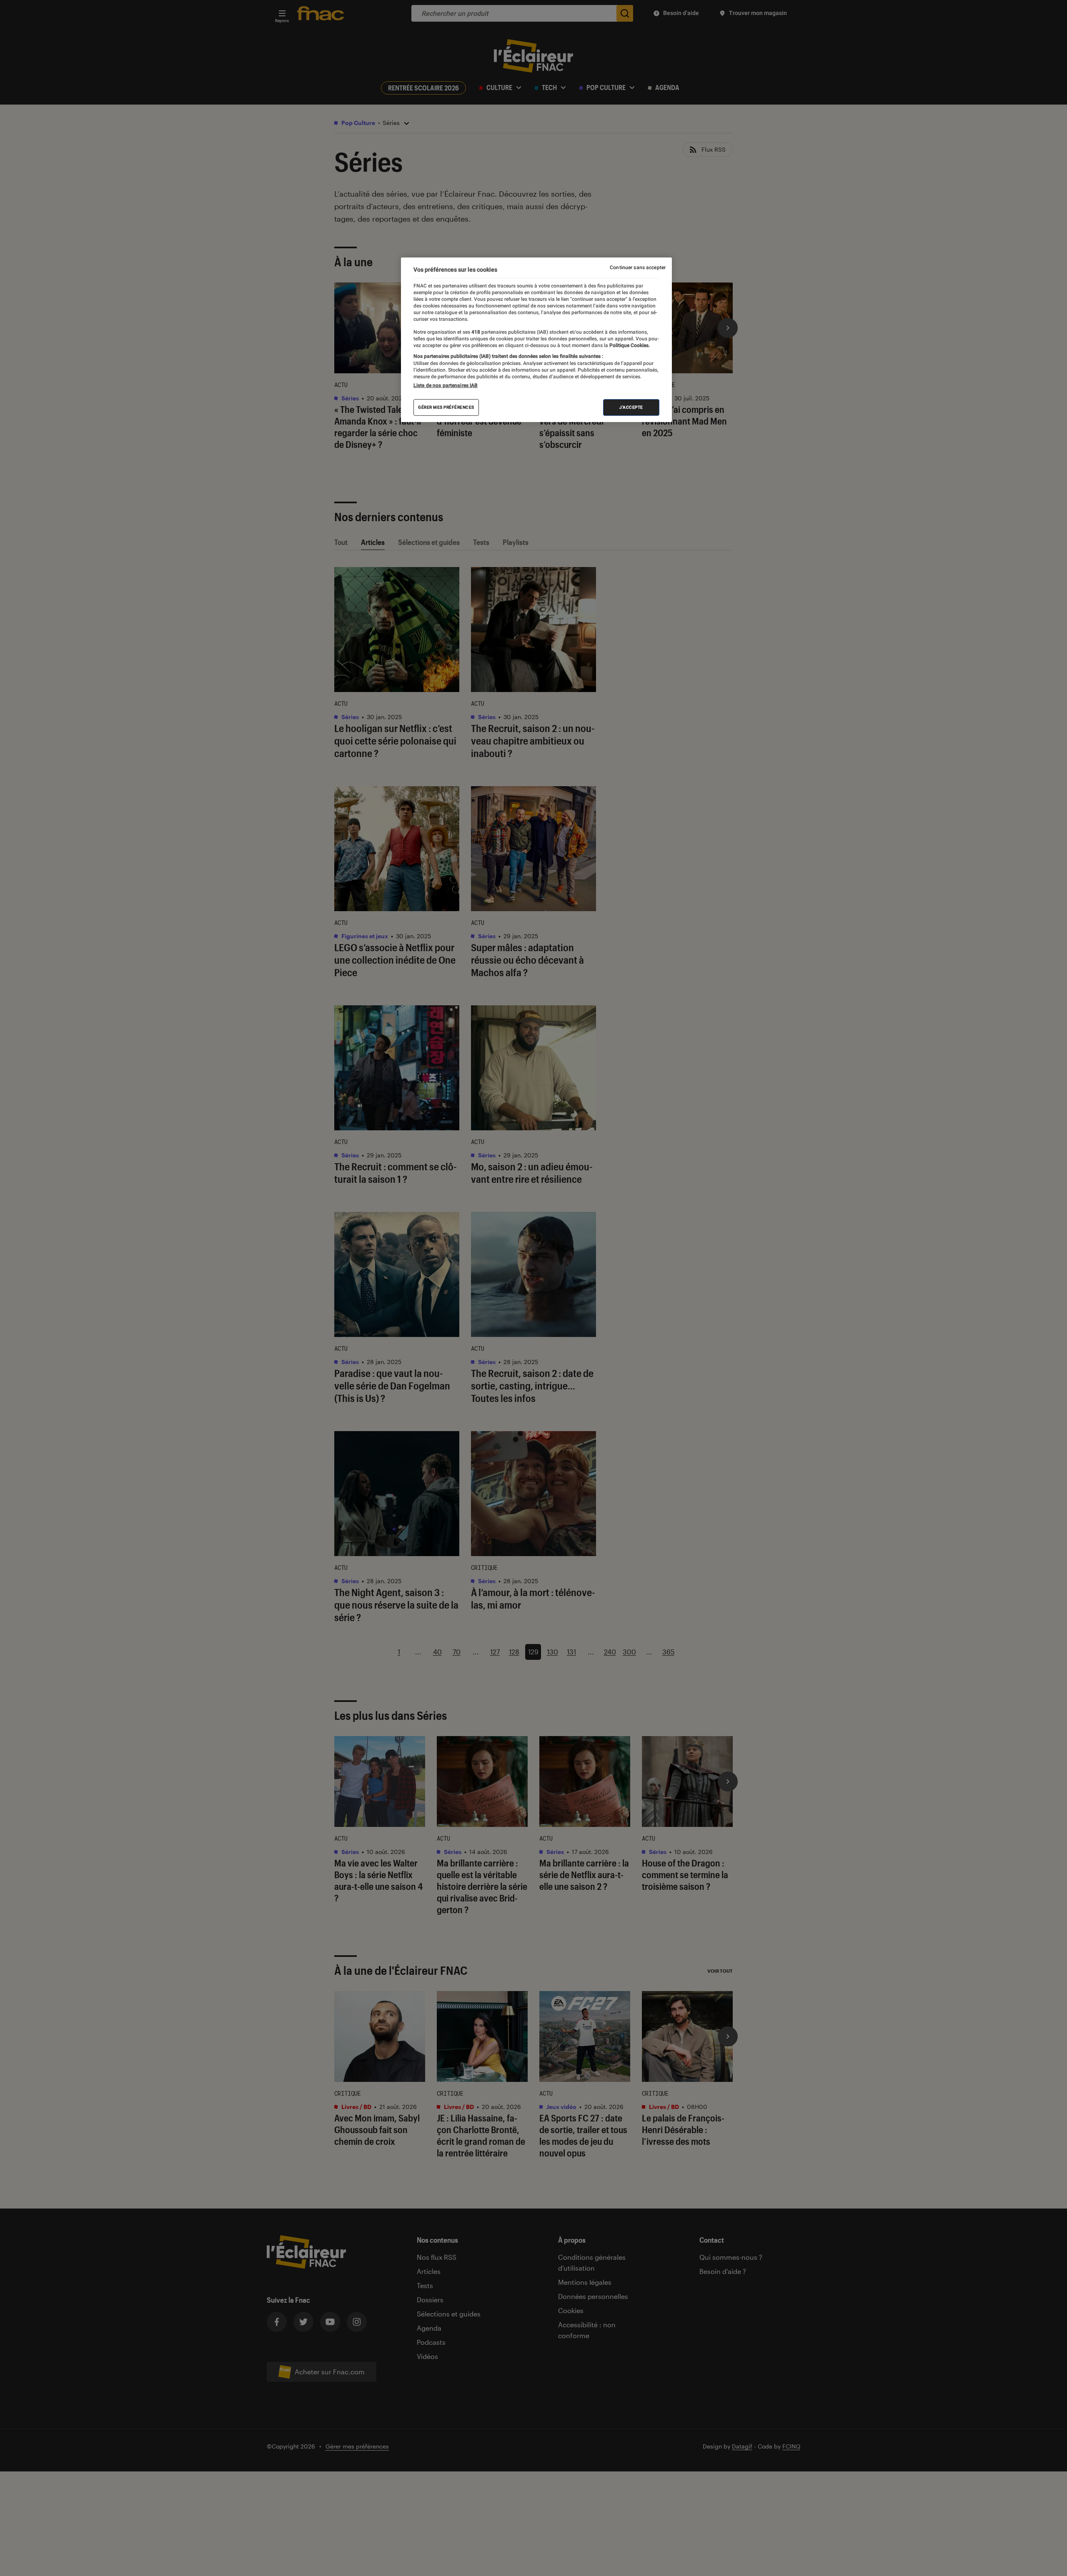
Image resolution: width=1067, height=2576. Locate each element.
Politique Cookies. (629, 345)
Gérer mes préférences (446, 407)
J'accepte (631, 407)
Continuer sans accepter (638, 267)
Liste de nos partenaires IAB (446, 385)
